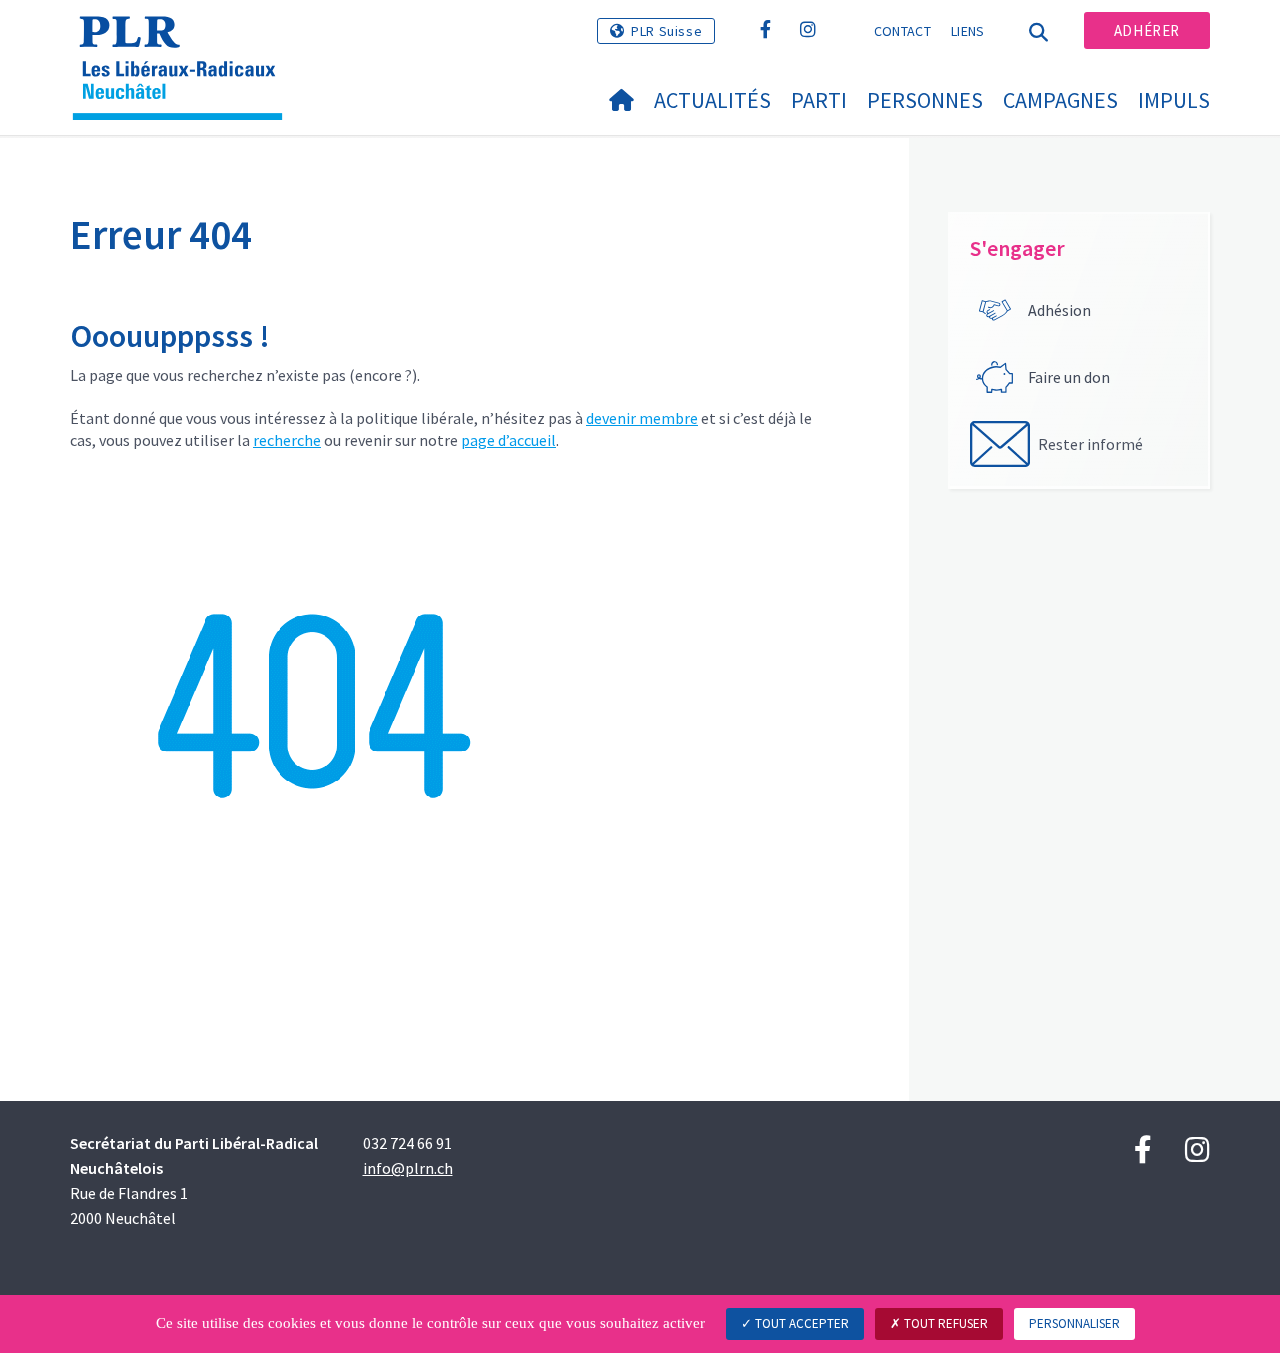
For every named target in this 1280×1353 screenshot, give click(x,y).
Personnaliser (1074, 1323)
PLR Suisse (666, 31)
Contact (902, 31)
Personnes (925, 100)
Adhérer (1147, 30)
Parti (819, 100)
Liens (968, 31)
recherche (287, 440)
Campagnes (1060, 100)
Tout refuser (944, 1323)
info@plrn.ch (408, 1168)
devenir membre (642, 418)
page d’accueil (508, 440)
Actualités (712, 100)
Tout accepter (800, 1323)
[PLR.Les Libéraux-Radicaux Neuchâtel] (185, 41)
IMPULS (1174, 100)
